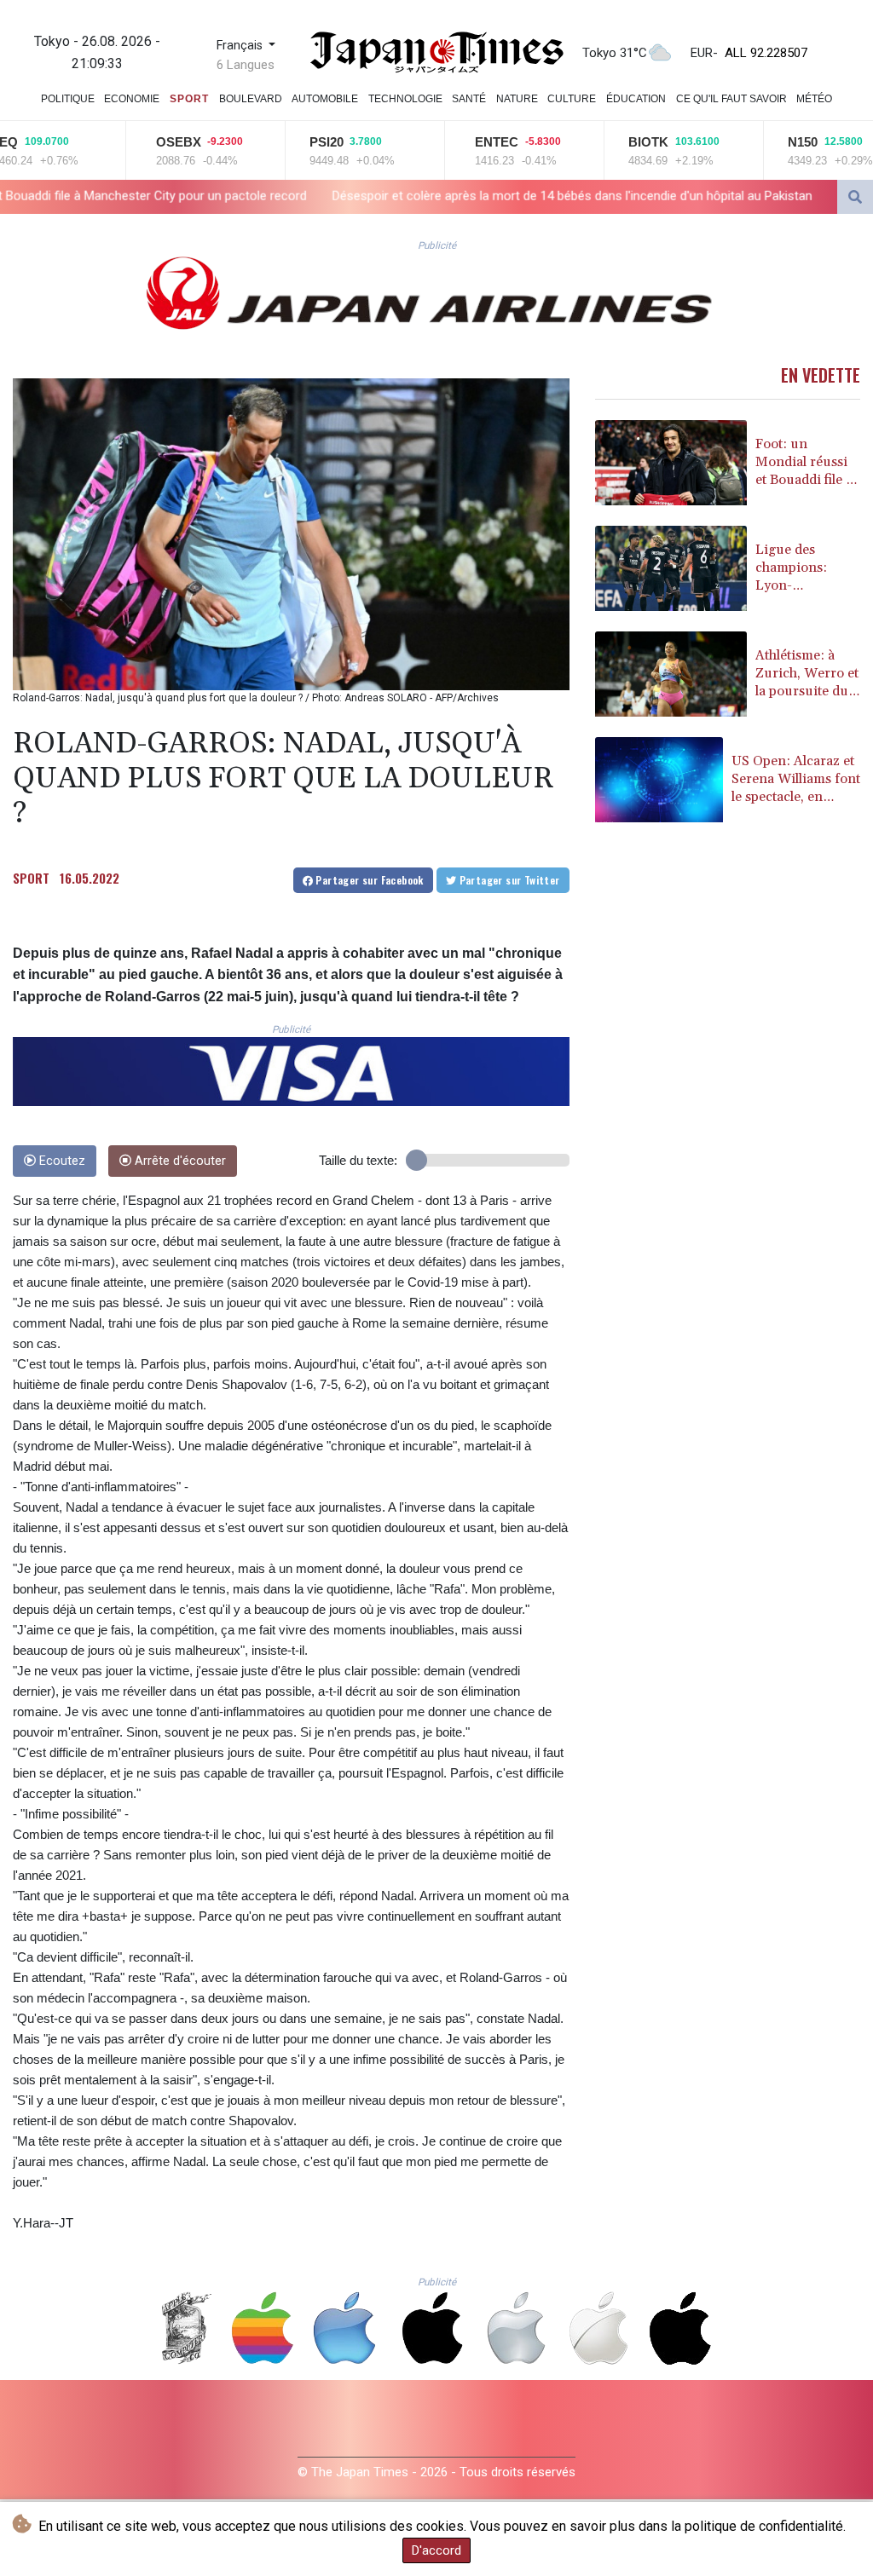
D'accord (436, 2550)
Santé (469, 99)
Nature (517, 99)
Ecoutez (61, 1161)
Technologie (405, 99)
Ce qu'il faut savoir (731, 99)
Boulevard (251, 99)
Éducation (636, 99)
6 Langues (246, 65)
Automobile (325, 99)
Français (241, 46)
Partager (368, 880)
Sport (189, 99)
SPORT (31, 878)
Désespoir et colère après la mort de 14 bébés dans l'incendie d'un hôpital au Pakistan (370, 196)
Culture (572, 99)
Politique (68, 99)
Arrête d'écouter (179, 1161)
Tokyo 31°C (615, 53)
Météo (814, 99)
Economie (132, 99)
